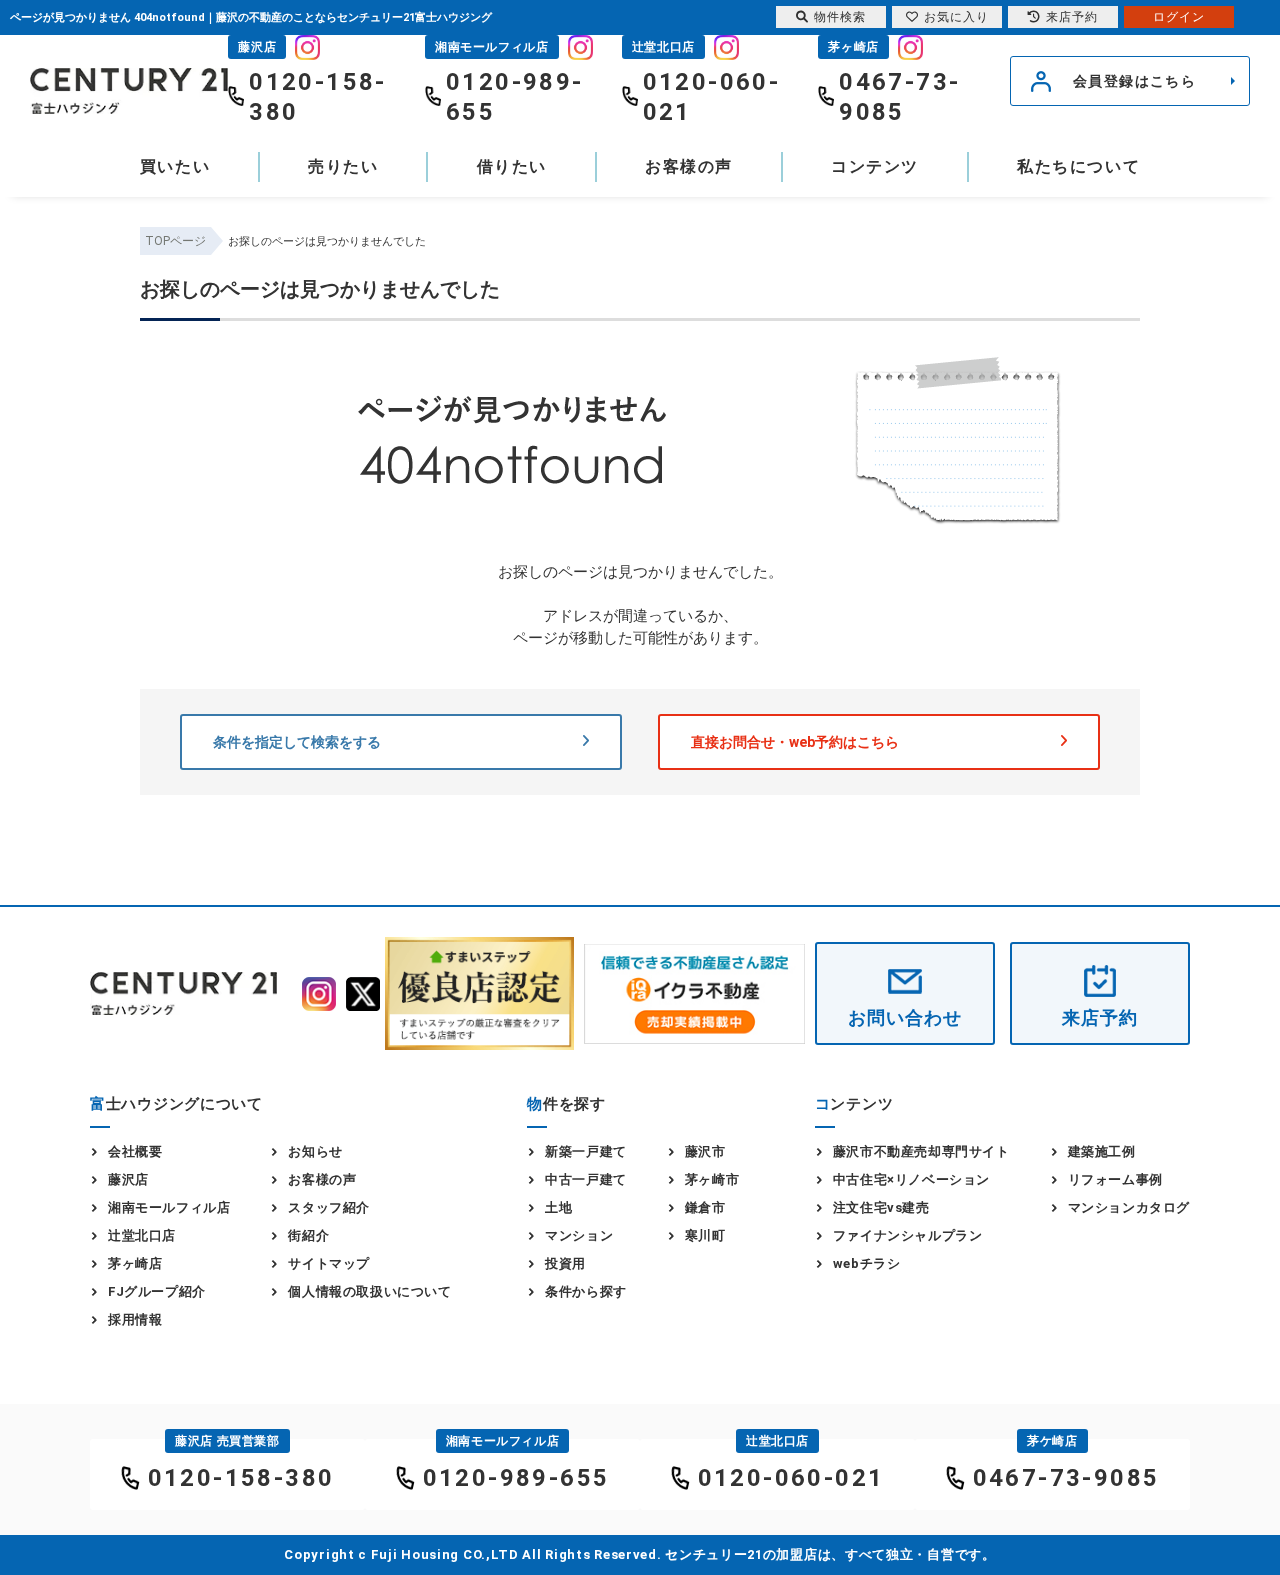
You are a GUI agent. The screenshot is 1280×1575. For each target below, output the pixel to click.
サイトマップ (329, 1263)
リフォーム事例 (1115, 1179)
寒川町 (705, 1235)
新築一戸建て (586, 1151)
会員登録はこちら (1134, 81)
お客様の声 (689, 166)
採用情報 (135, 1319)
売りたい (343, 166)
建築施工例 (1102, 1151)
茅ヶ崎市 (712, 1179)
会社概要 (135, 1151)
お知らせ (315, 1151)
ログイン (1179, 17)
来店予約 (1100, 1017)
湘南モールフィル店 (169, 1207)
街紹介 (308, 1235)
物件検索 (840, 17)
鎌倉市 (705, 1207)
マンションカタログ (1129, 1207)
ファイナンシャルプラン (908, 1235)
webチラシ (867, 1263)
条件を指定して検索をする (297, 742)
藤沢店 (128, 1179)
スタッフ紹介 (329, 1207)
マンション (579, 1235)
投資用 (565, 1263)
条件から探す (586, 1291)
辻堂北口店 (142, 1235)
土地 (558, 1207)
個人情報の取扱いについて (369, 1291)
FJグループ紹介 (157, 1291)
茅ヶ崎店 (135, 1263)
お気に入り (956, 17)
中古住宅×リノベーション (911, 1179)
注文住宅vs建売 (881, 1207)
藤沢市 (705, 1151)
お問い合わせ (904, 1017)
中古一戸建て (586, 1179)
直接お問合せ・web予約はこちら (795, 742)
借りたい (512, 166)
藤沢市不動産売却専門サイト (921, 1151)
